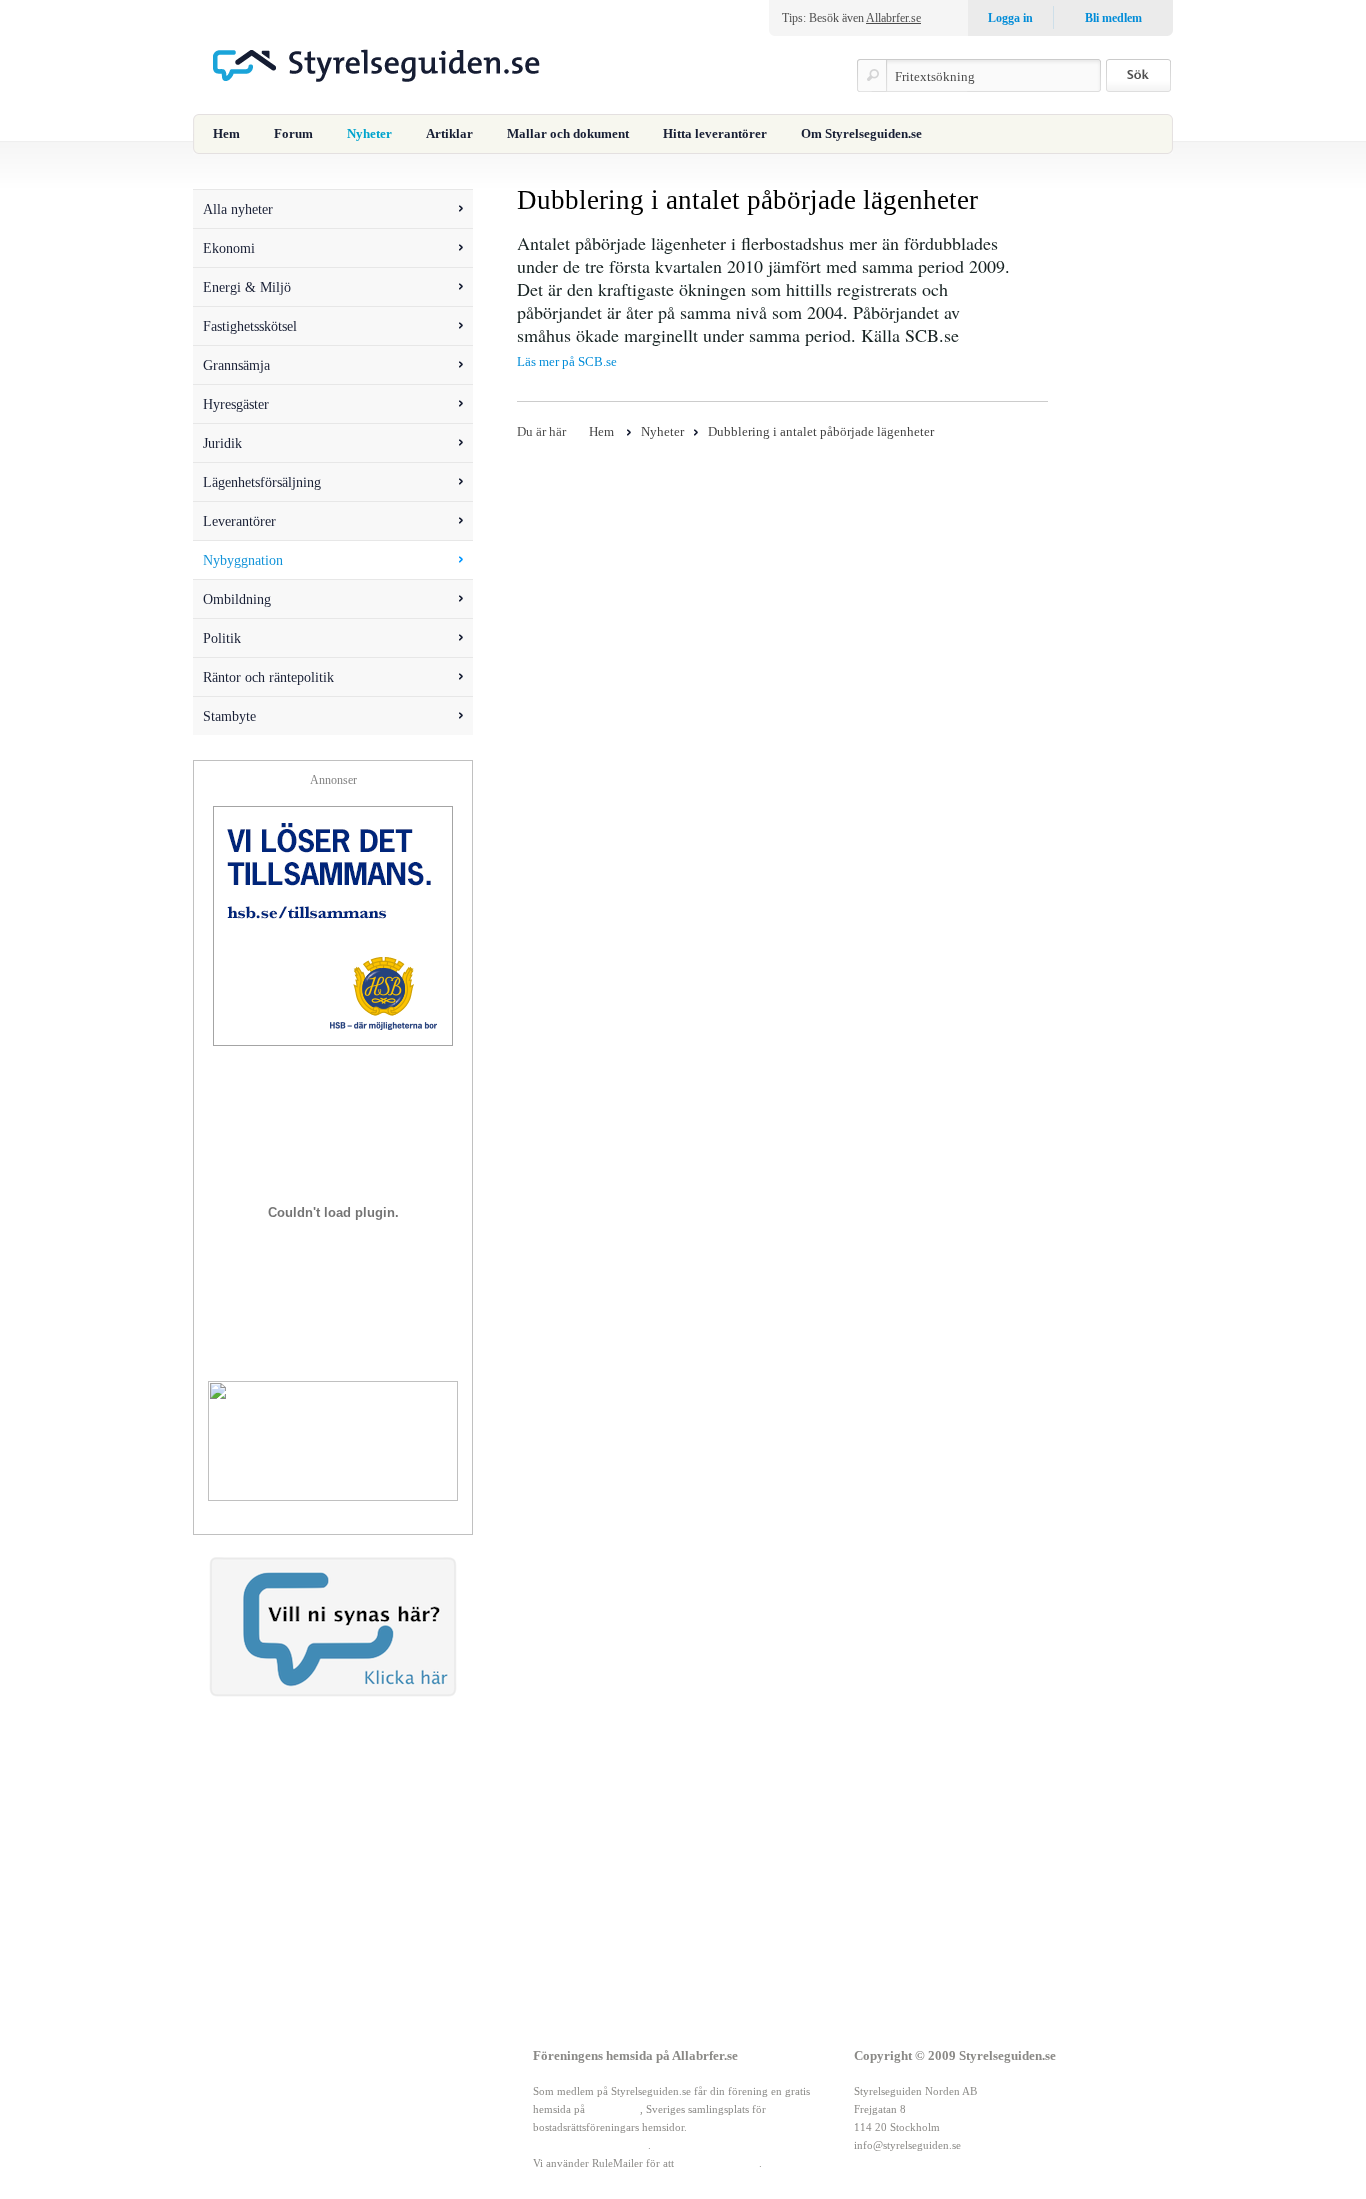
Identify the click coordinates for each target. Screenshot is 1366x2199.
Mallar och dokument (568, 133)
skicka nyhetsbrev (718, 2163)
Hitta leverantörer (715, 133)
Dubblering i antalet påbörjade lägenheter (821, 431)
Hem (226, 133)
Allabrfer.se (893, 18)
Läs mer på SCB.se (567, 361)
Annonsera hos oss (328, 2127)
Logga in (1010, 18)
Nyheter (369, 133)
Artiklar (449, 133)
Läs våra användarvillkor (590, 2145)
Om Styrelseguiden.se (861, 133)
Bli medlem (1113, 18)
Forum (293, 133)
